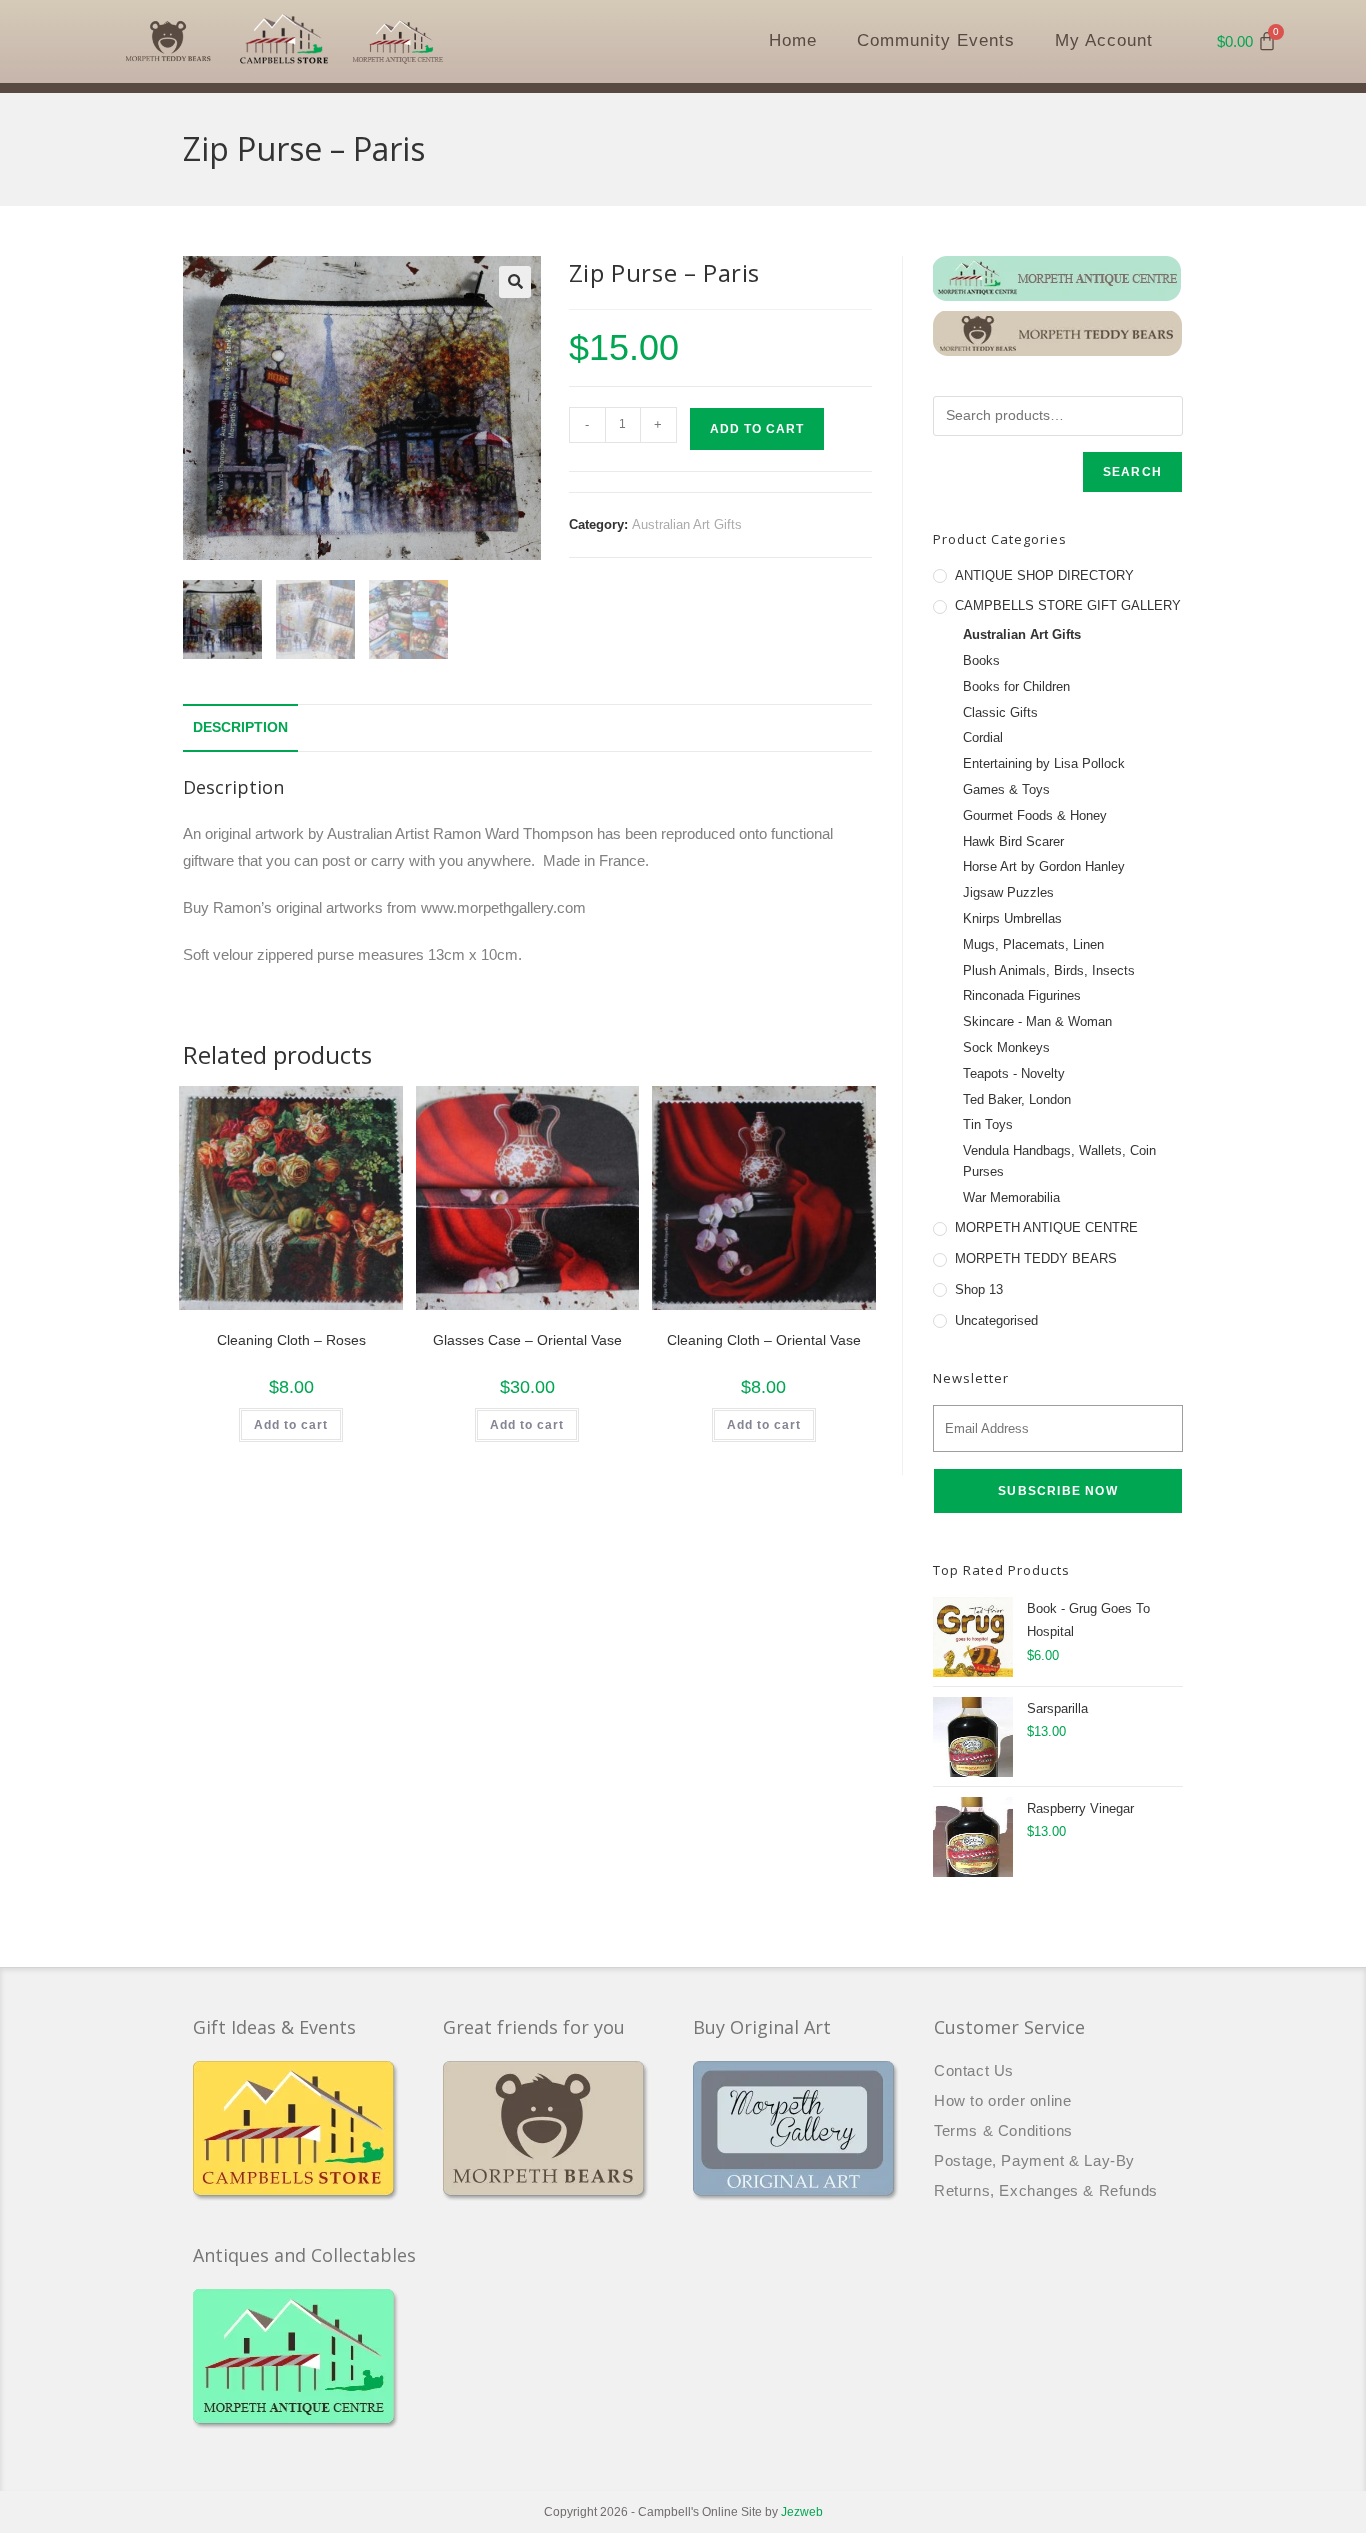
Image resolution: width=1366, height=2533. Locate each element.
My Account (1104, 40)
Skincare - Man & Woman (1037, 1021)
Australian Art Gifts (687, 524)
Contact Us (974, 2070)
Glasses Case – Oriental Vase (527, 1340)
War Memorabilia (1011, 1197)
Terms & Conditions (1003, 2130)
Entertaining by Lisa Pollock (1044, 763)
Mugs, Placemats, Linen (1033, 944)
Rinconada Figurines (1022, 995)
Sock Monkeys (1006, 1047)
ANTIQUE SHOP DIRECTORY (1044, 575)
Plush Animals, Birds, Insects (1049, 970)
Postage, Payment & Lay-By (1034, 2160)
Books (981, 660)
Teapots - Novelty (1014, 1073)
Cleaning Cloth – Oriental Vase (764, 1340)
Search (1132, 472)
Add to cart (757, 429)
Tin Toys (988, 1124)
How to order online (1002, 2100)
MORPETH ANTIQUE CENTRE (1046, 1227)
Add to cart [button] (291, 1425)
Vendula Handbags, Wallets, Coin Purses (1059, 1161)
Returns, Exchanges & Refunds (1046, 2190)
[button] (515, 282)
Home (793, 40)
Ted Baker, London (1017, 1099)
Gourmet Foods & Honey (1035, 815)
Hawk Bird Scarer (1013, 841)
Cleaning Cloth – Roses (291, 1340)
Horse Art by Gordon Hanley (1044, 866)
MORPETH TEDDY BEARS (1036, 1258)
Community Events (936, 40)
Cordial (983, 737)
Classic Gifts (1000, 712)
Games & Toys (1006, 789)
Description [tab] (240, 727)
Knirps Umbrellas (1012, 918)
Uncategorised (996, 1320)
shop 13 (979, 1289)
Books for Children (1016, 686)
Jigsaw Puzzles (1008, 892)
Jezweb (802, 2512)
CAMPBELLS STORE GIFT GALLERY (1068, 605)
